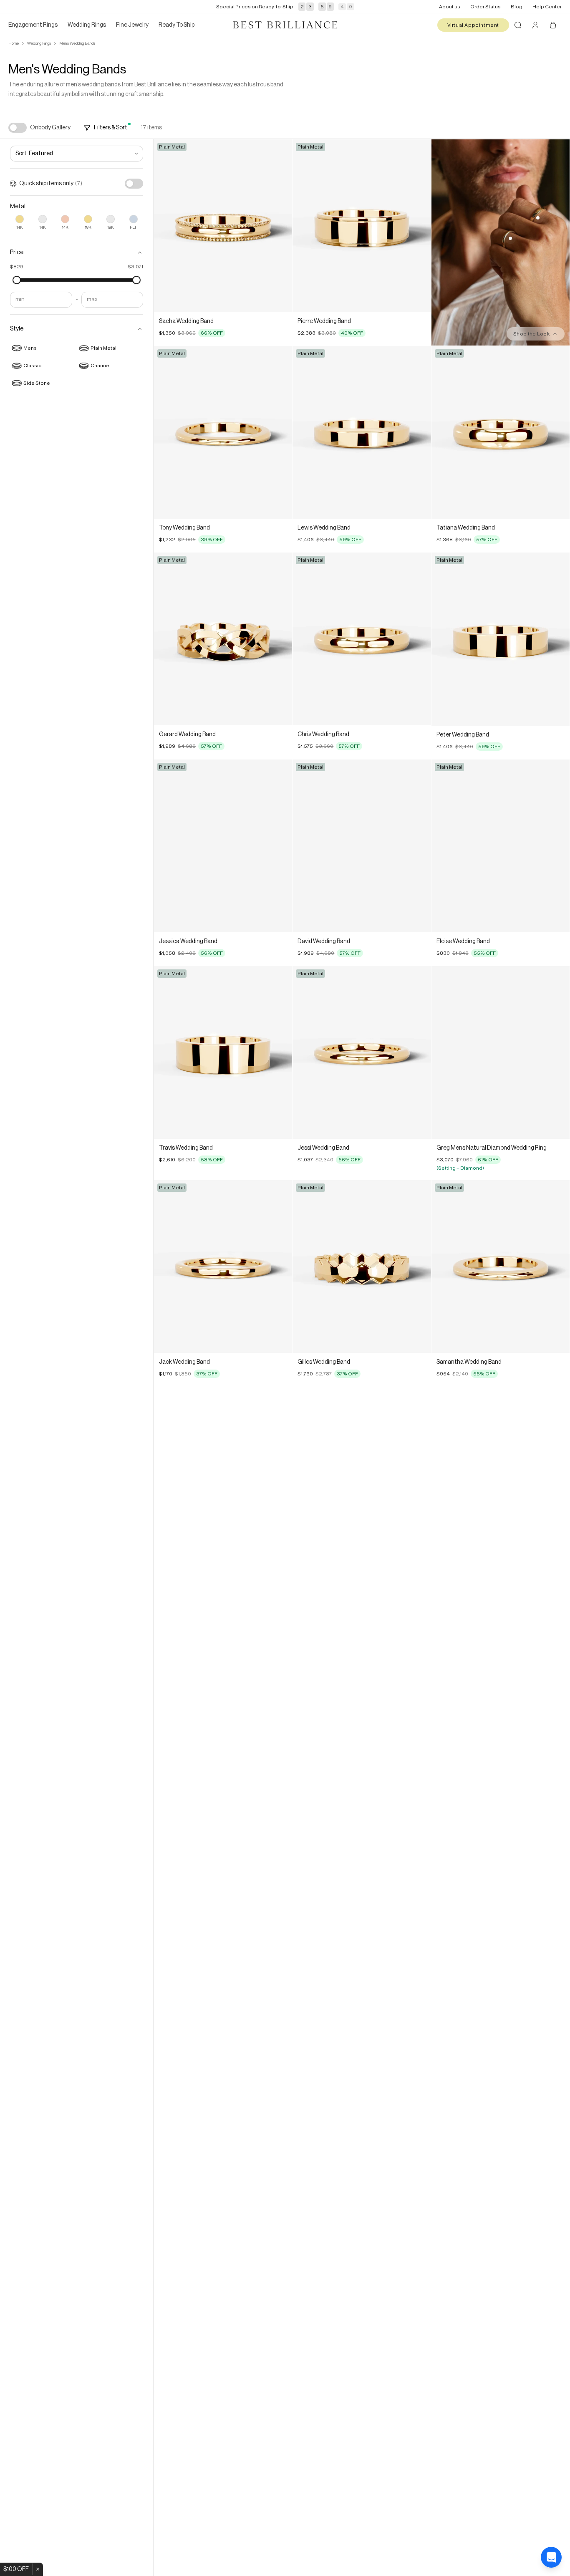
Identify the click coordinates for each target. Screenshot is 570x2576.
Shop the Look (531, 334)
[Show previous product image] (166, 226)
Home (14, 43)
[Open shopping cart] (553, 25)
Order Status (486, 7)
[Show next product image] (280, 226)
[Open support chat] (551, 2557)
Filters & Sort (111, 128)
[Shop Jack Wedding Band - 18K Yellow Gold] (510, 238)
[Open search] (518, 25)
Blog (517, 7)
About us (450, 7)
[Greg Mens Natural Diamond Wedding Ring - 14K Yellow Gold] (501, 1052)
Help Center (547, 7)
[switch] (18, 128)
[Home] (285, 25)
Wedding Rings (39, 43)
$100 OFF (16, 2569)
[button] (77, 252)
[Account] (535, 25)
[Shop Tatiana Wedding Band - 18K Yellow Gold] (538, 218)
